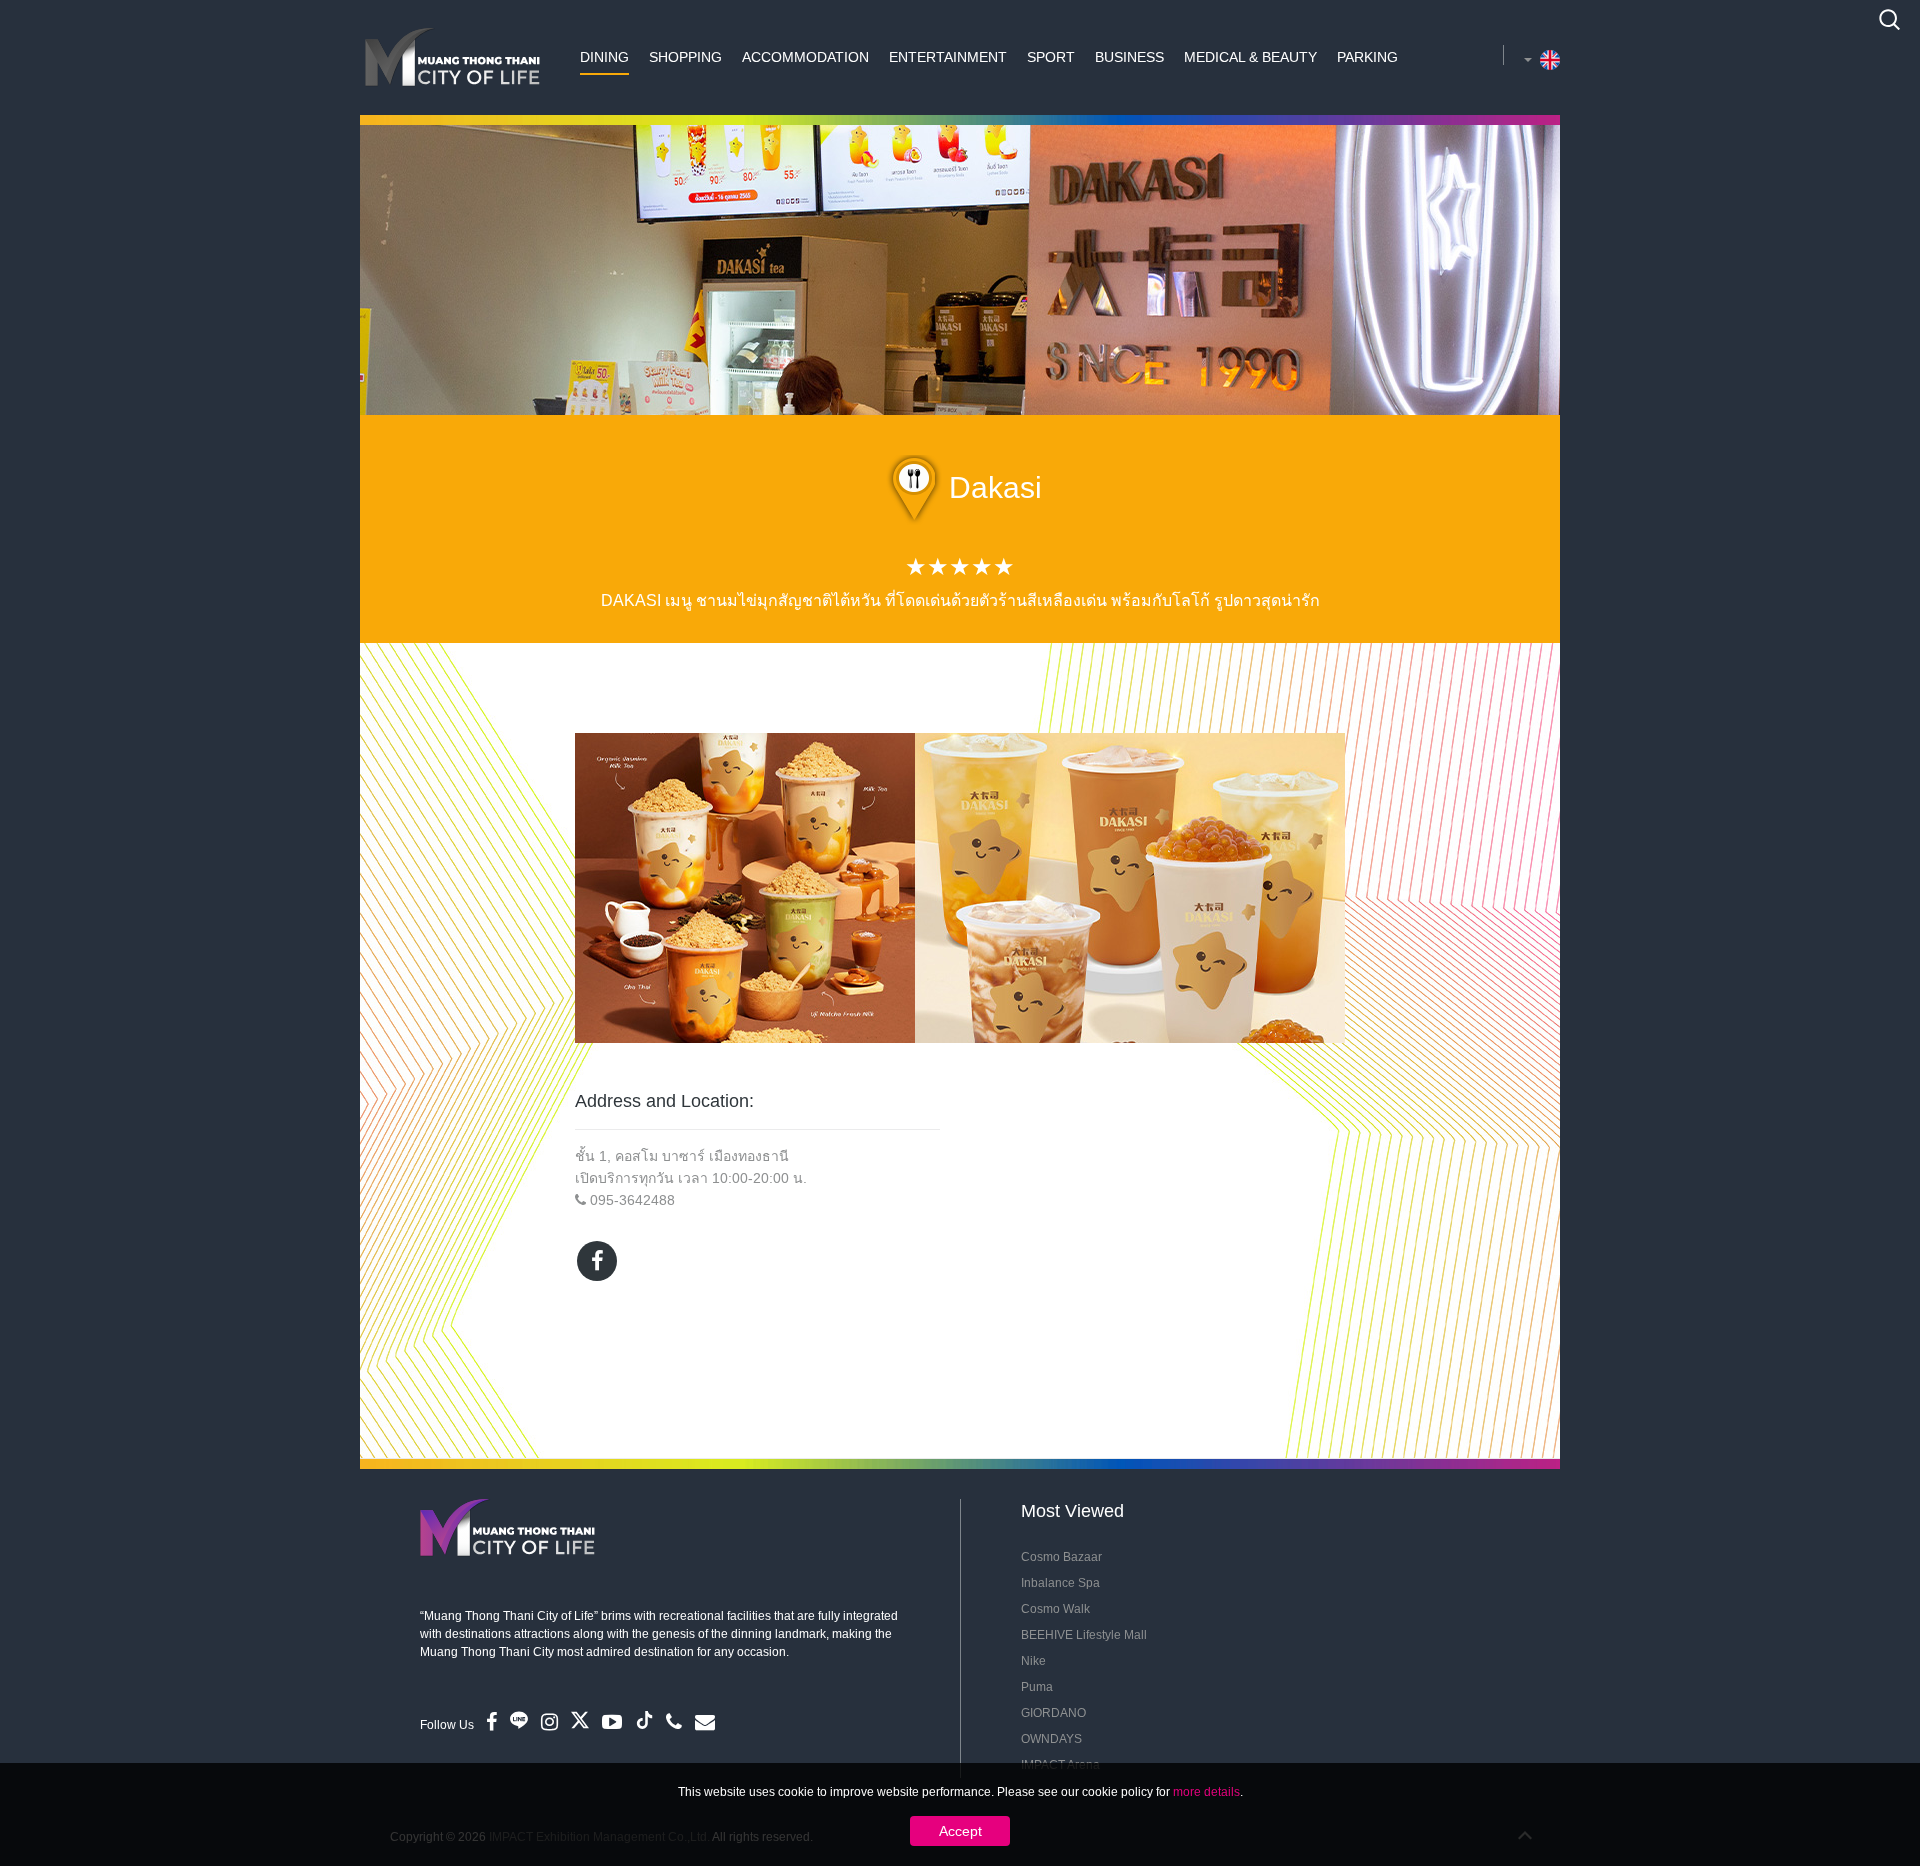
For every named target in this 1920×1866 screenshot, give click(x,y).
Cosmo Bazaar (1061, 1557)
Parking (1367, 57)
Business (1129, 57)
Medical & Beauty (1250, 57)
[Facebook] (597, 1261)
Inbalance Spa (1060, 1583)
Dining (604, 57)
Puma (1037, 1687)
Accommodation (805, 57)
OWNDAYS (1051, 1739)
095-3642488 (632, 1200)
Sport (1051, 57)
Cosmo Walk (1055, 1609)
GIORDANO (1053, 1713)
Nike (1033, 1661)
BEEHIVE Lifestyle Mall (1084, 1635)
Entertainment (948, 57)
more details (1206, 1792)
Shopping (685, 57)
